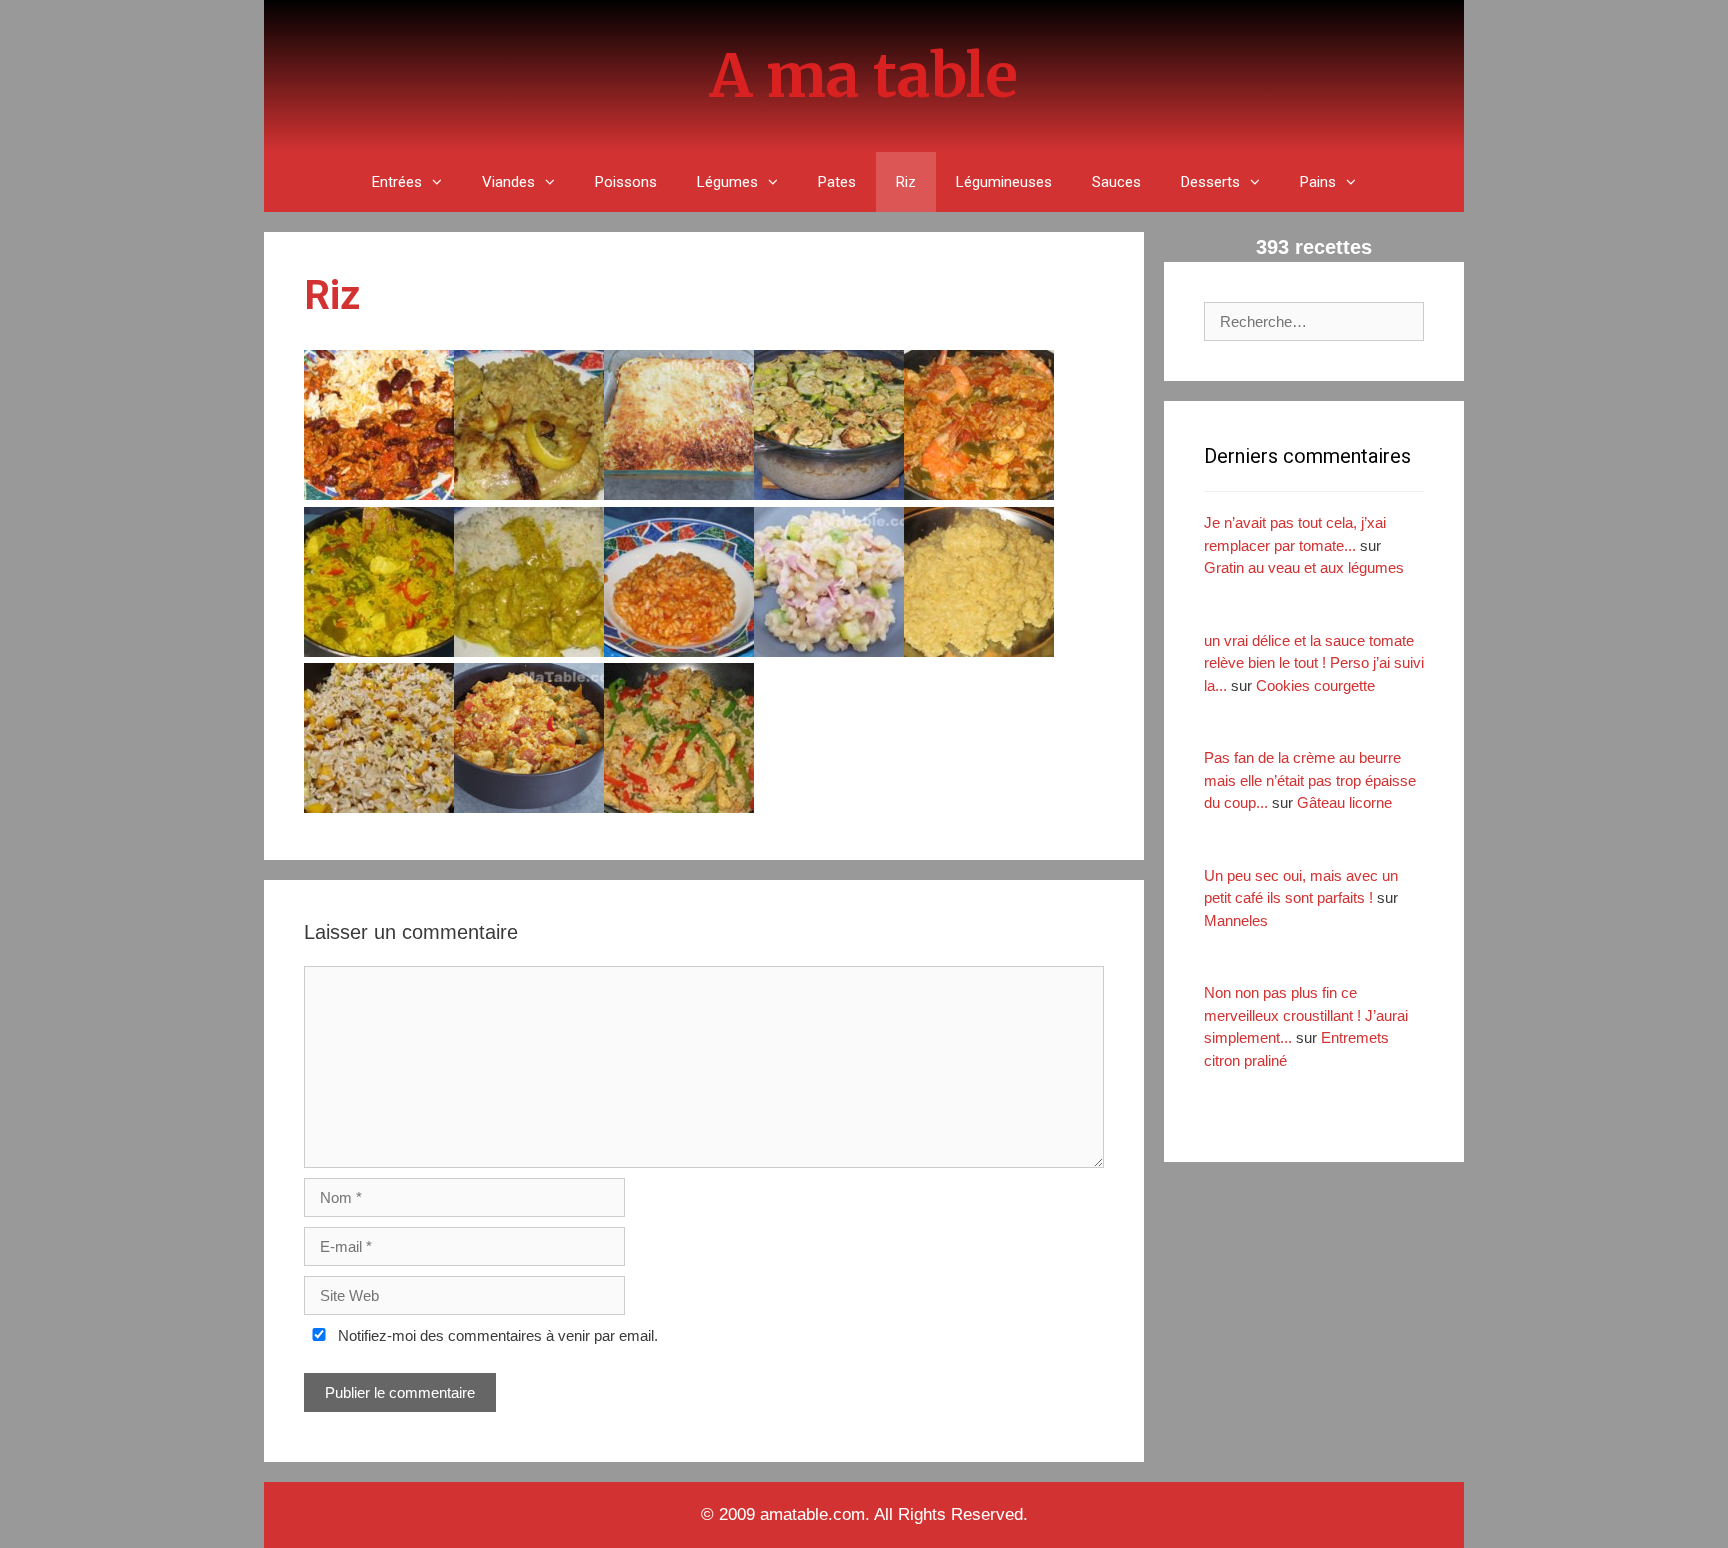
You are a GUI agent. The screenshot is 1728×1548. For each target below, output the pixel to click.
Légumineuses (1004, 182)
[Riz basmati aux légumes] (379, 807)
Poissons (626, 182)
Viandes (508, 182)
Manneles (1236, 920)
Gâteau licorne (1344, 802)
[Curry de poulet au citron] (529, 494)
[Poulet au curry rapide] (529, 651)
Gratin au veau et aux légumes (1304, 567)
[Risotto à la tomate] (679, 651)
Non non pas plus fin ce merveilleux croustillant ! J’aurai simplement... (1306, 1015)
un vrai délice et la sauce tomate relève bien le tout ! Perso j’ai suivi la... (1314, 663)
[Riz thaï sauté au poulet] (679, 807)
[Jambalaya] (979, 494)
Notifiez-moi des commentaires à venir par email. (496, 1335)
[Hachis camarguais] (829, 494)
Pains (1318, 182)
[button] (442, 182)
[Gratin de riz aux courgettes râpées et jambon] (679, 494)
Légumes (727, 182)
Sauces (1116, 182)
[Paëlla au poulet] (379, 651)
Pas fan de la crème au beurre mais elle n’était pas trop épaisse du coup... (1310, 780)
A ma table (864, 75)
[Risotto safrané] (979, 651)
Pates (837, 182)
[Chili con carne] (379, 494)
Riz (906, 182)
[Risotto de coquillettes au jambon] (829, 651)
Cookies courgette (1315, 685)
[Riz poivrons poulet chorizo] (529, 807)
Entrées (397, 182)
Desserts (1210, 182)
